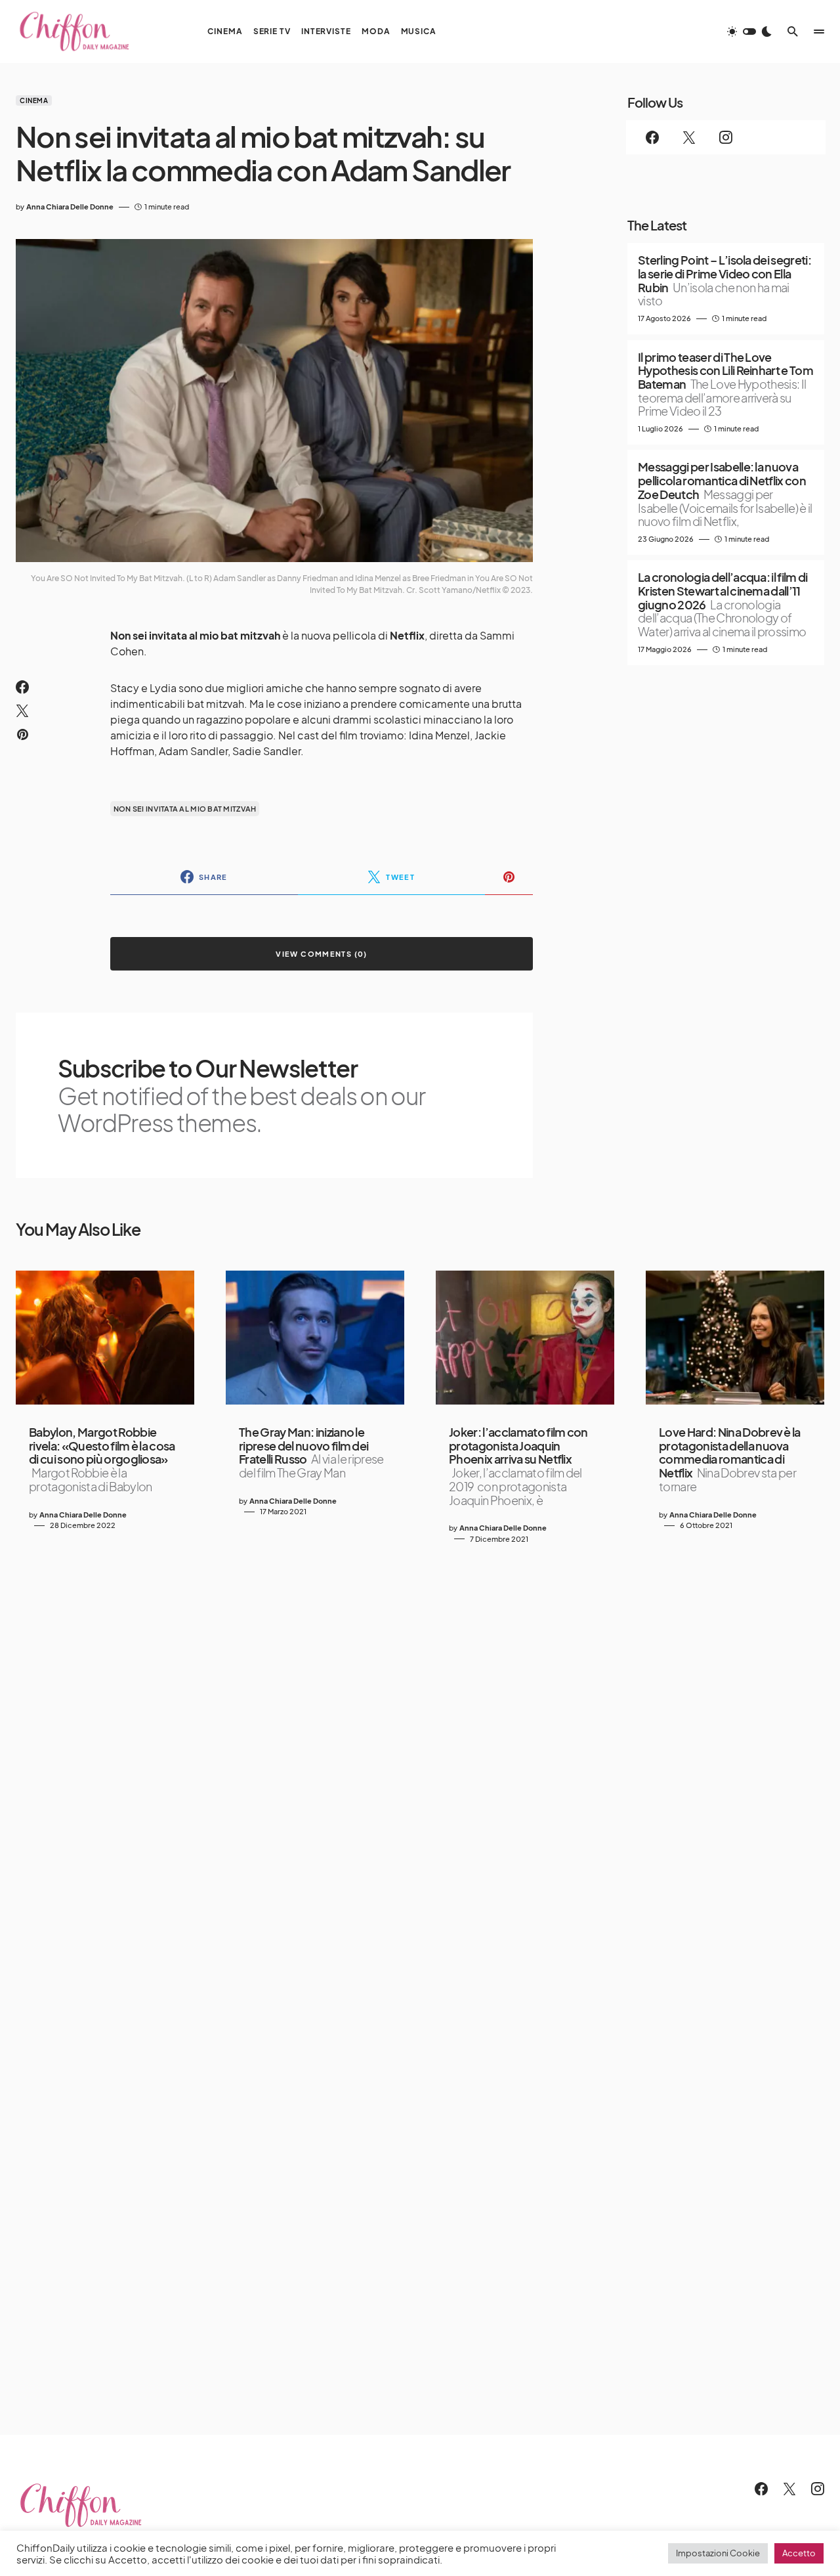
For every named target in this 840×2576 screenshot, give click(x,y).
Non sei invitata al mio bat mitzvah (185, 809)
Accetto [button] (799, 2553)
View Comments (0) (321, 954)
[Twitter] (689, 137)
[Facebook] (652, 137)
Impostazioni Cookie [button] (718, 2553)
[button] (749, 32)
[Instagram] (726, 137)
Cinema (34, 100)
